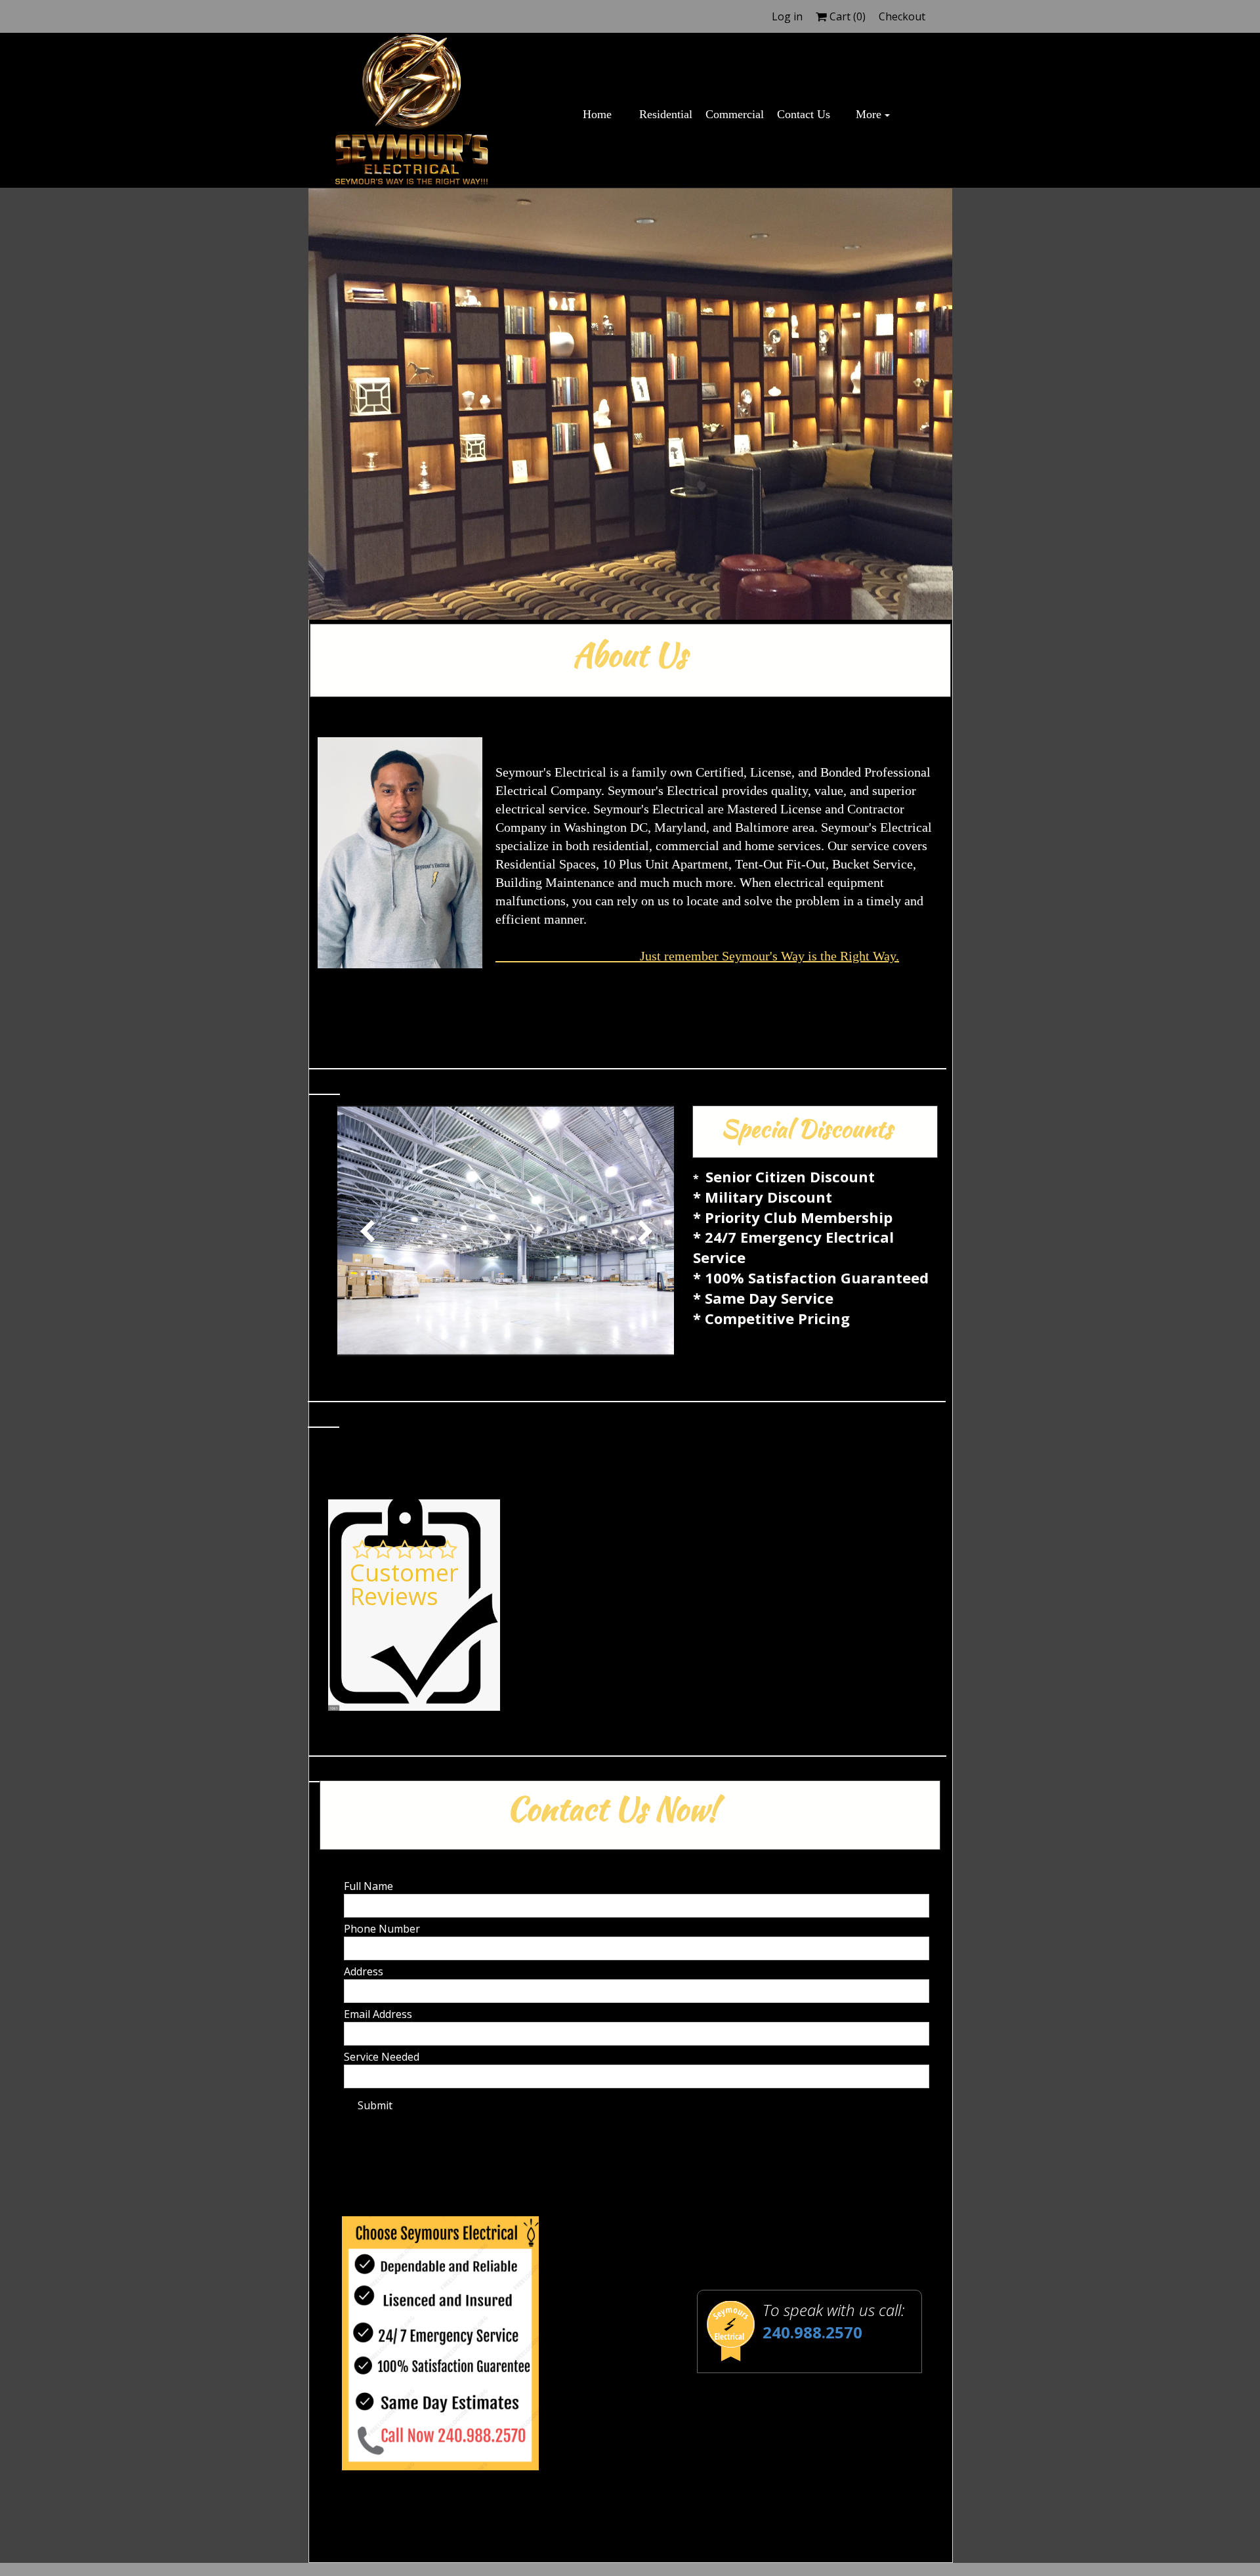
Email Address (378, 2014)
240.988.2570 (812, 2332)
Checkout (902, 16)
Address (364, 1971)
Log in (787, 16)
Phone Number (382, 1929)
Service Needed (382, 2057)
